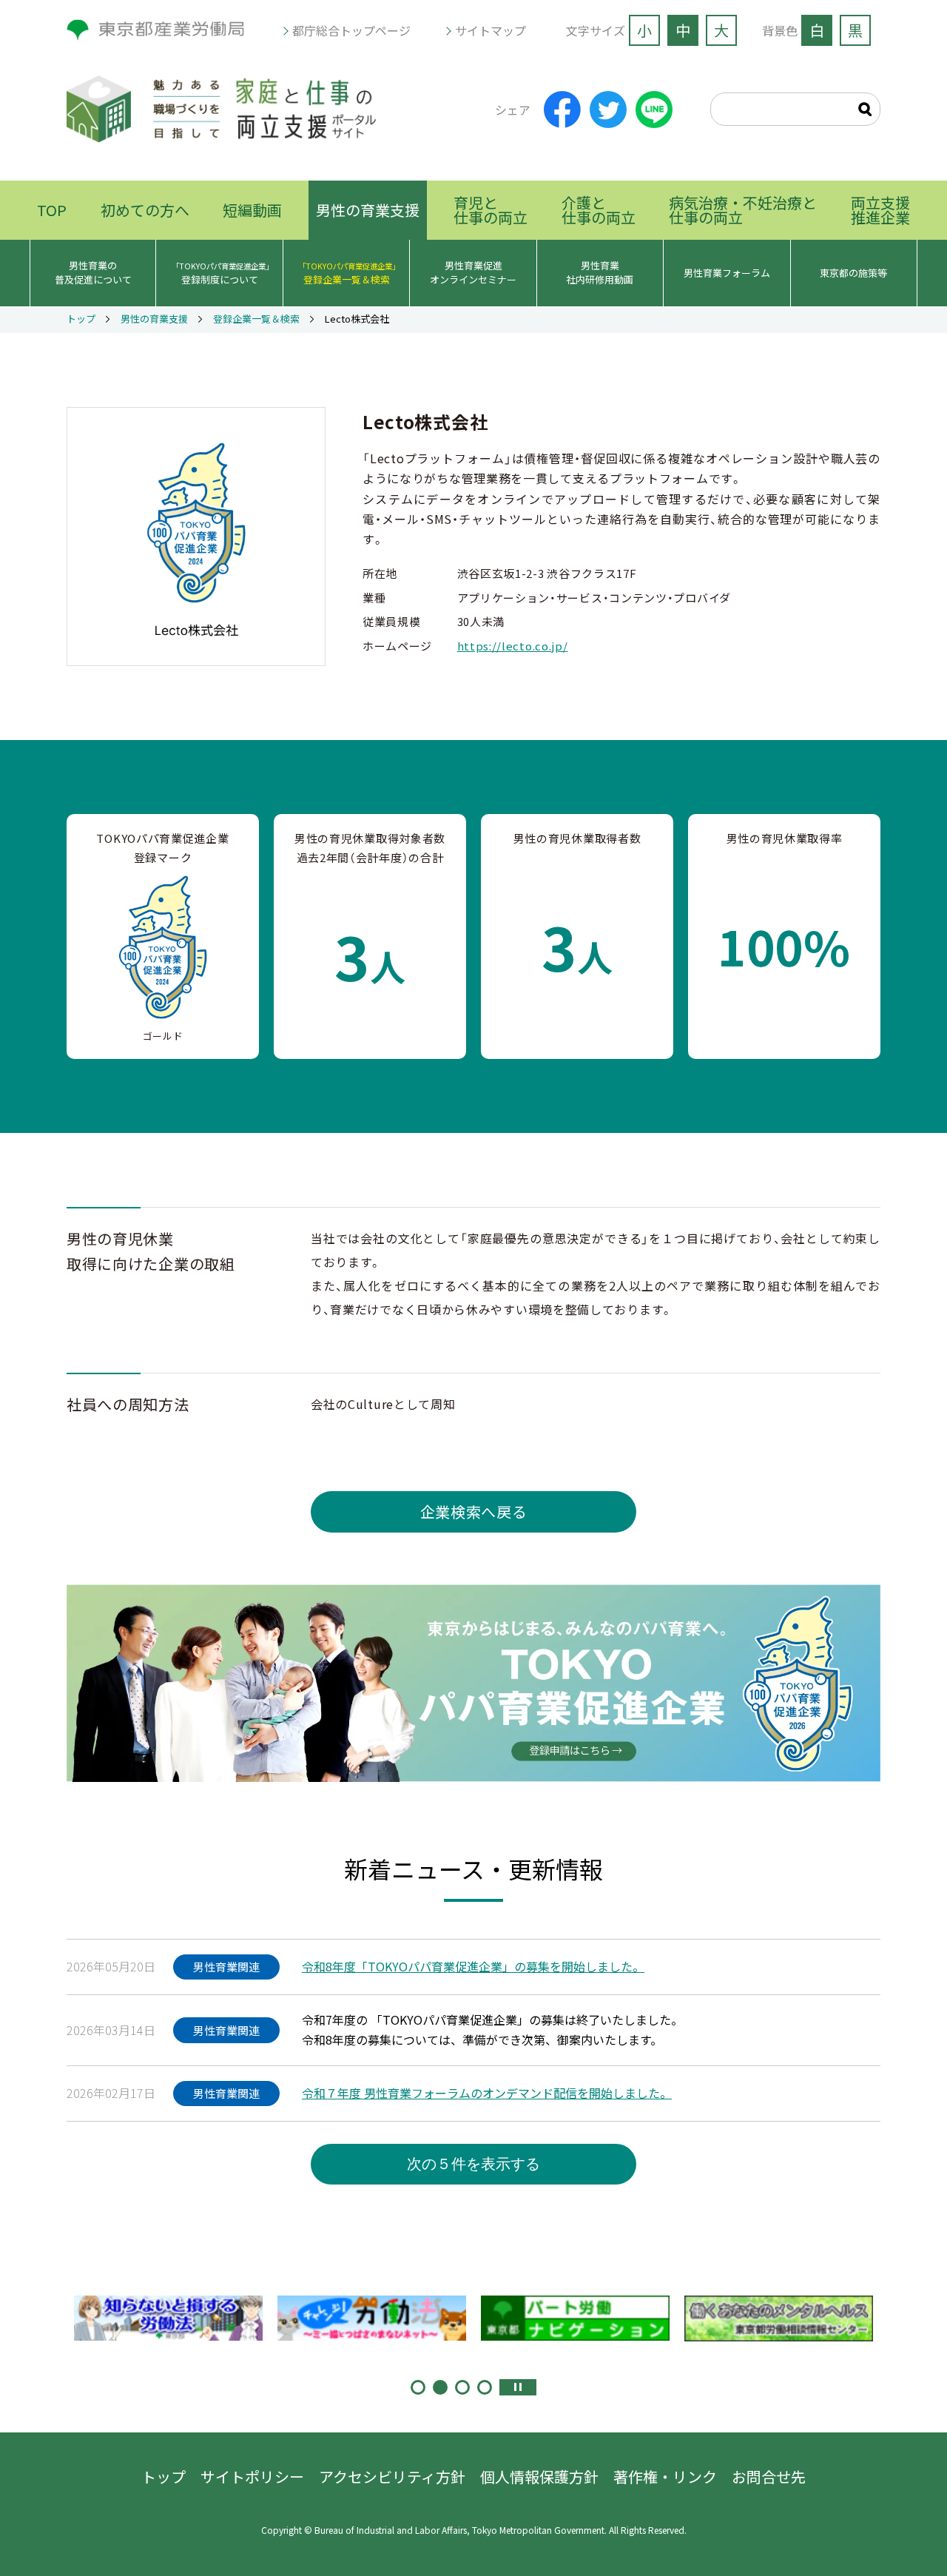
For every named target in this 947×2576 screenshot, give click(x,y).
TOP (52, 210)
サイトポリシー (252, 2476)
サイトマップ (491, 30)
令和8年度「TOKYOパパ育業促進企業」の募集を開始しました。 (473, 1966)
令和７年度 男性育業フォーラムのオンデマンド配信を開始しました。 (487, 2093)
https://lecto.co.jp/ (513, 646)
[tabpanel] (168, 2318)
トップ (81, 320)
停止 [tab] (518, 2387)
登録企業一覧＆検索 (256, 320)
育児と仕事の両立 (491, 210)
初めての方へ (145, 210)
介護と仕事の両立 (599, 210)
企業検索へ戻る (474, 1511)
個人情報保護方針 (539, 2476)
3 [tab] (462, 2387)
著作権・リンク (665, 2476)
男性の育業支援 (368, 210)
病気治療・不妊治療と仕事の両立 (743, 210)
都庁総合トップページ (351, 30)
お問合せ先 (769, 2476)
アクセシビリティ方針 (392, 2476)
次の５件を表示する (473, 2164)
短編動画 (252, 210)
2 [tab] (440, 2387)
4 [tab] (485, 2387)
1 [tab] (418, 2387)
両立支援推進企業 (880, 210)
